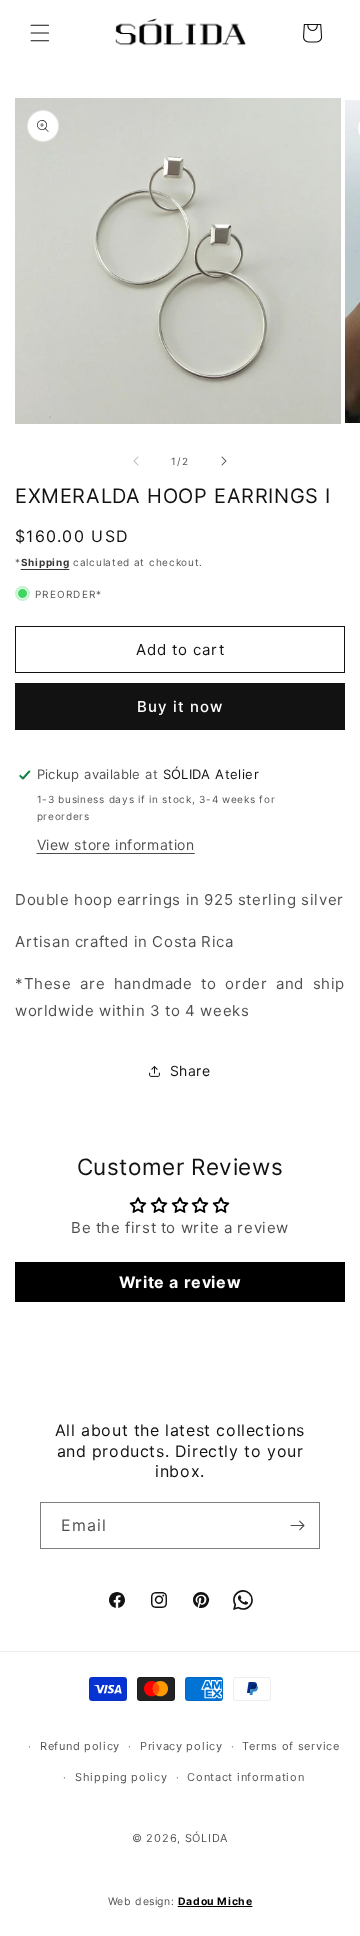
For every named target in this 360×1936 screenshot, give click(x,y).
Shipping (45, 562)
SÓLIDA (206, 1838)
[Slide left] (136, 461)
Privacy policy (181, 1746)
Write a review (180, 1282)
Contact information (245, 1777)
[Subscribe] (297, 1525)
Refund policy (80, 1746)
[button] (40, 33)
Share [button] (190, 1070)
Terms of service (290, 1746)
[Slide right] (224, 461)
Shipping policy (121, 1777)
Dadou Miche (215, 1901)
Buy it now (180, 706)
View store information (116, 844)
